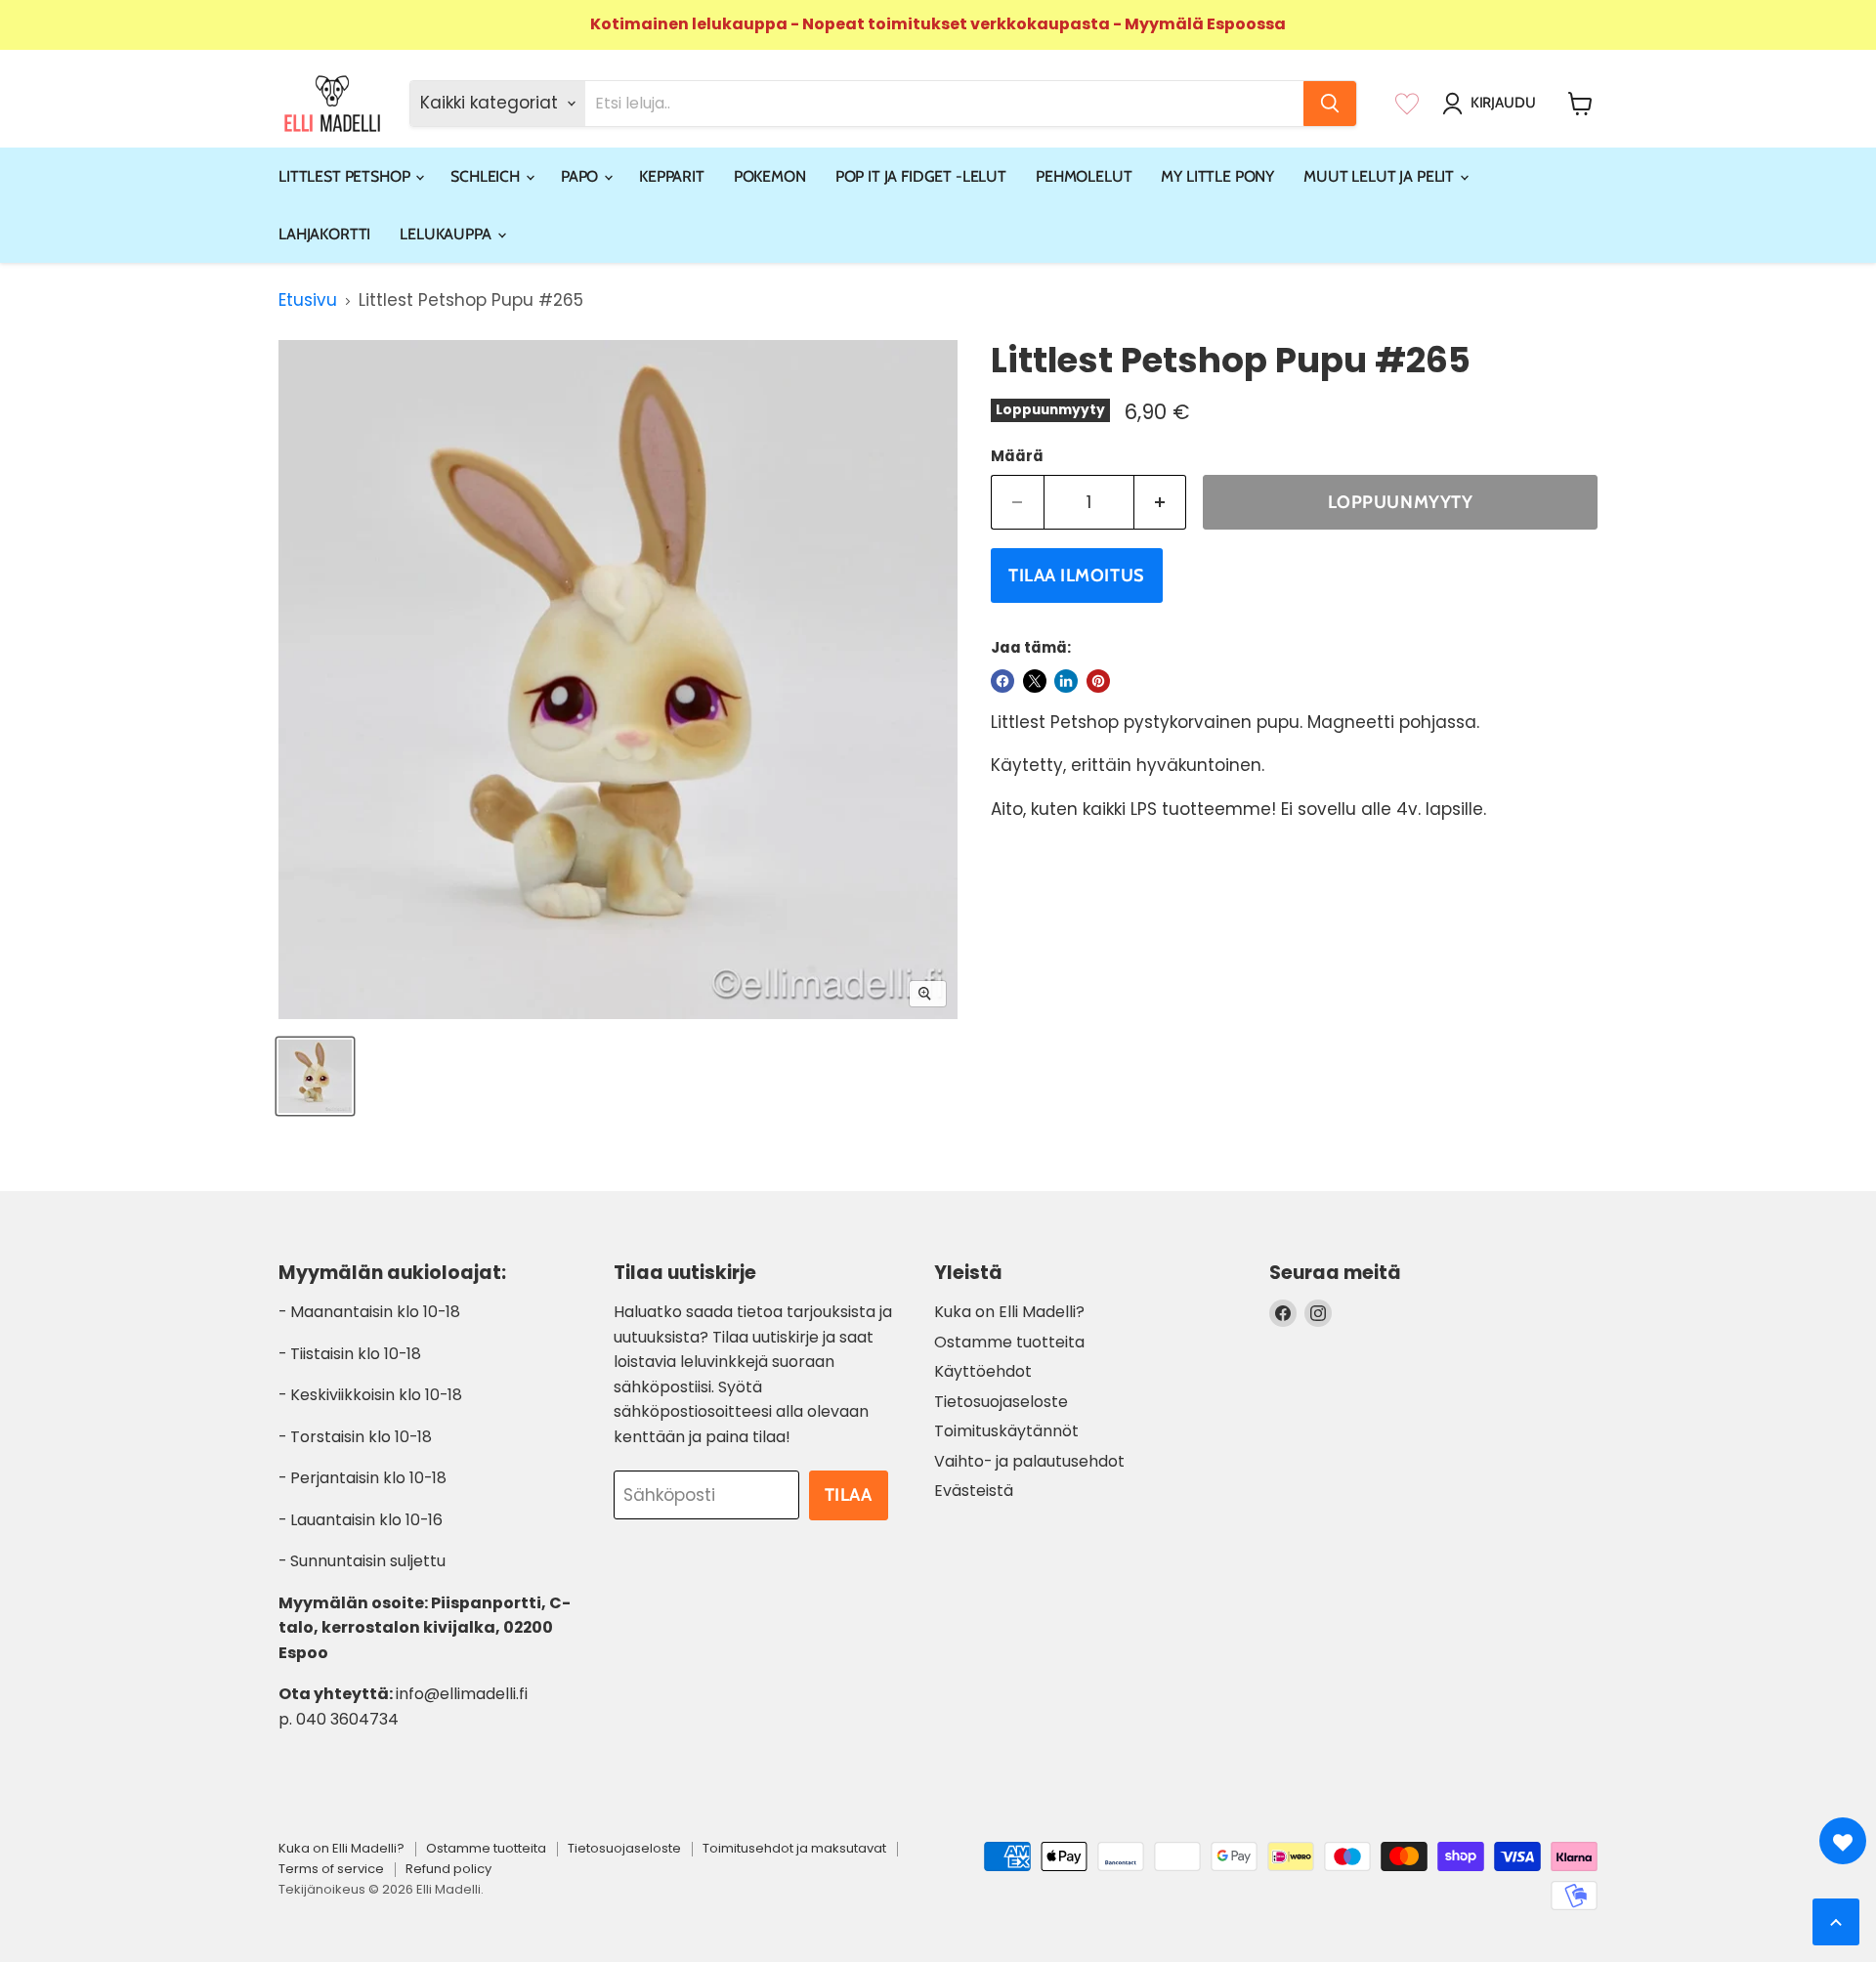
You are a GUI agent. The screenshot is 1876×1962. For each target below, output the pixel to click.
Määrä (1017, 456)
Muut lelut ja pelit (1381, 176)
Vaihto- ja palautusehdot (1029, 1461)
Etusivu (308, 301)
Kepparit (672, 176)
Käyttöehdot (983, 1371)
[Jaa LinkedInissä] (1066, 681)
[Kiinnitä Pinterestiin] (1098, 681)
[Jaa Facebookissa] (1002, 681)
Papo (581, 176)
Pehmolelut (1084, 176)
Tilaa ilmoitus (1077, 576)
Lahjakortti (324, 234)
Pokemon (770, 176)
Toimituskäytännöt (1006, 1431)
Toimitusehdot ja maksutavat (794, 1848)
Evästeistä (974, 1491)
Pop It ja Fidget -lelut (921, 176)
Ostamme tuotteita (1009, 1342)
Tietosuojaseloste (1001, 1402)
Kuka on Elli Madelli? (1009, 1312)
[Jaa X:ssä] (1035, 681)
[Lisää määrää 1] (1161, 503)
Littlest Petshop (346, 176)
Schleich (487, 176)
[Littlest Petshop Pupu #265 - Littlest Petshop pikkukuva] (315, 1076)
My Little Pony (1217, 176)
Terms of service (331, 1869)
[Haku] (1330, 104)
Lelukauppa (447, 234)
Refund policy (448, 1869)
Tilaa (849, 1495)
